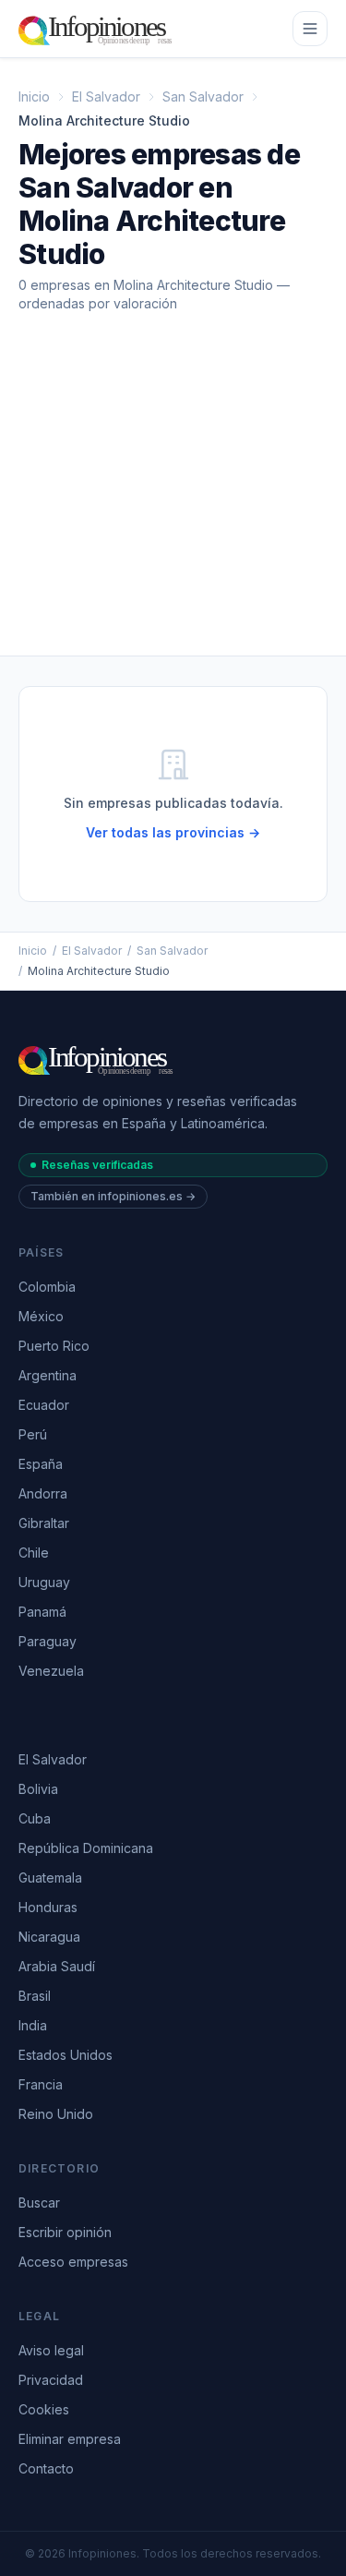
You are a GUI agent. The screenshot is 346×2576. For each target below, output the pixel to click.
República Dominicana (86, 1848)
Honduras (48, 1907)
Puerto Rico (54, 1346)
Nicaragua (49, 1937)
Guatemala (50, 1878)
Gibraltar (44, 1523)
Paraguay (48, 1641)
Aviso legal (51, 2350)
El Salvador (106, 96)
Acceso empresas (73, 2262)
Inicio (34, 96)
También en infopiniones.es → (113, 1196)
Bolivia (38, 1789)
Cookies (44, 2409)
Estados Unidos (66, 2055)
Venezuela (51, 1671)
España (41, 1464)
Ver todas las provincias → (173, 832)
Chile (34, 1553)
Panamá (42, 1612)
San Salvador (203, 96)
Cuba (35, 1818)
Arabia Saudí (57, 1966)
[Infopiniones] (98, 29)
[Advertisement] (173, 499)
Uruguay (44, 1582)
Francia (41, 2084)
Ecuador (44, 1405)
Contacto (46, 2468)
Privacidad (51, 2380)
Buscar (39, 2203)
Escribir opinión (65, 2232)
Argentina (48, 1375)
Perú (33, 1434)
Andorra (43, 1493)
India (33, 2025)
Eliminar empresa (70, 2439)
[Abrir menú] (310, 29)
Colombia (47, 1287)
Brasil (35, 1996)
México (41, 1316)
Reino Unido (56, 2114)
